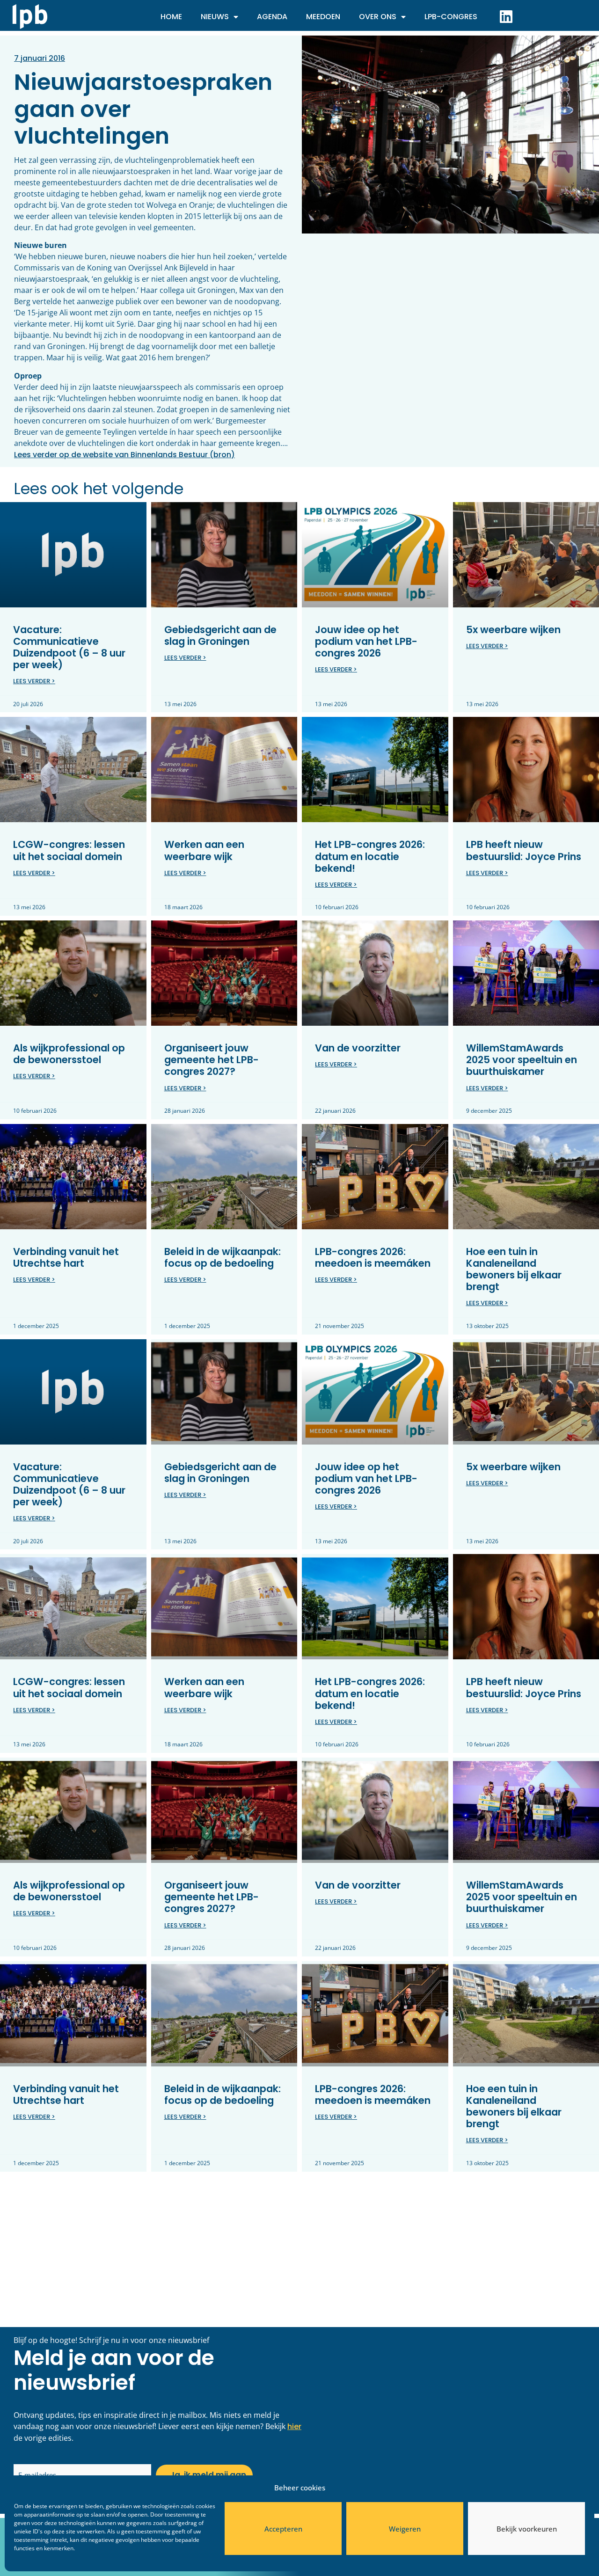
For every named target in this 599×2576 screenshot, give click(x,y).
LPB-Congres (451, 17)
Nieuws (215, 17)
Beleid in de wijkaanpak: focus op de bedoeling (223, 1257)
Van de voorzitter (358, 1048)
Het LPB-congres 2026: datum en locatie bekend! (370, 856)
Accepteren (283, 2529)
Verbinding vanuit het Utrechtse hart (66, 1257)
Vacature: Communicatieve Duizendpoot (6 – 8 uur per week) (69, 647)
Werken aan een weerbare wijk (204, 850)
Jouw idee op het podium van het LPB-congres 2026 (366, 641)
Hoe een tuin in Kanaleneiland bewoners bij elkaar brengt (514, 1269)
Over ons (378, 17)
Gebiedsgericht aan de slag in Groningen (220, 635)
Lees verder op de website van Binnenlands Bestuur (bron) (124, 455)
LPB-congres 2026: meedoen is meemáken (373, 1257)
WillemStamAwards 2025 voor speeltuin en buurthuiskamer (522, 1060)
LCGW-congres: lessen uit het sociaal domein (69, 850)
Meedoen (323, 17)
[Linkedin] (506, 16)
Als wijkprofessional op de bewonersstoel (69, 1054)
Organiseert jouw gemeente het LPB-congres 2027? (212, 1060)
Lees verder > (34, 681)
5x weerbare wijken (513, 630)
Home (171, 17)
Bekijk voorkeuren (527, 2529)
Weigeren (405, 2529)
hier (294, 2426)
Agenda (272, 17)
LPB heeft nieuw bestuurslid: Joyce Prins (524, 850)
